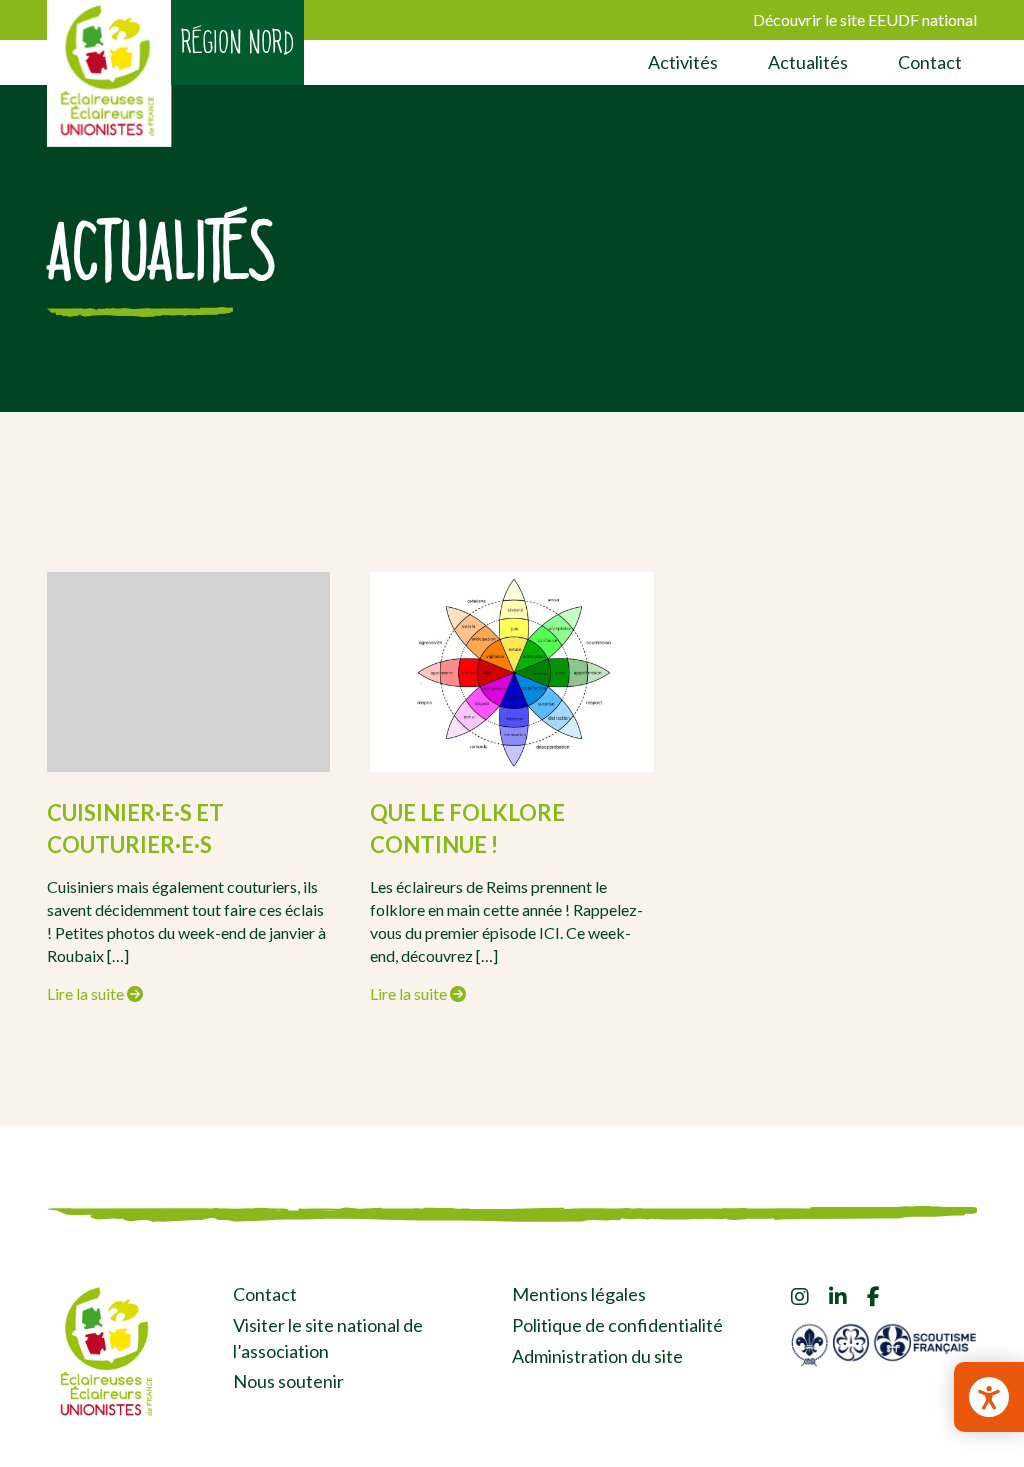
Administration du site (597, 1356)
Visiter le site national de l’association (328, 1338)
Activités (683, 62)
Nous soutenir (288, 1381)
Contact (930, 62)
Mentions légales (579, 1294)
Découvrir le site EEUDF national (865, 19)
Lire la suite (87, 993)
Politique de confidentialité (617, 1325)
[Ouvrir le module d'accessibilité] (989, 1397)
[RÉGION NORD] (109, 73)
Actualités (808, 62)
